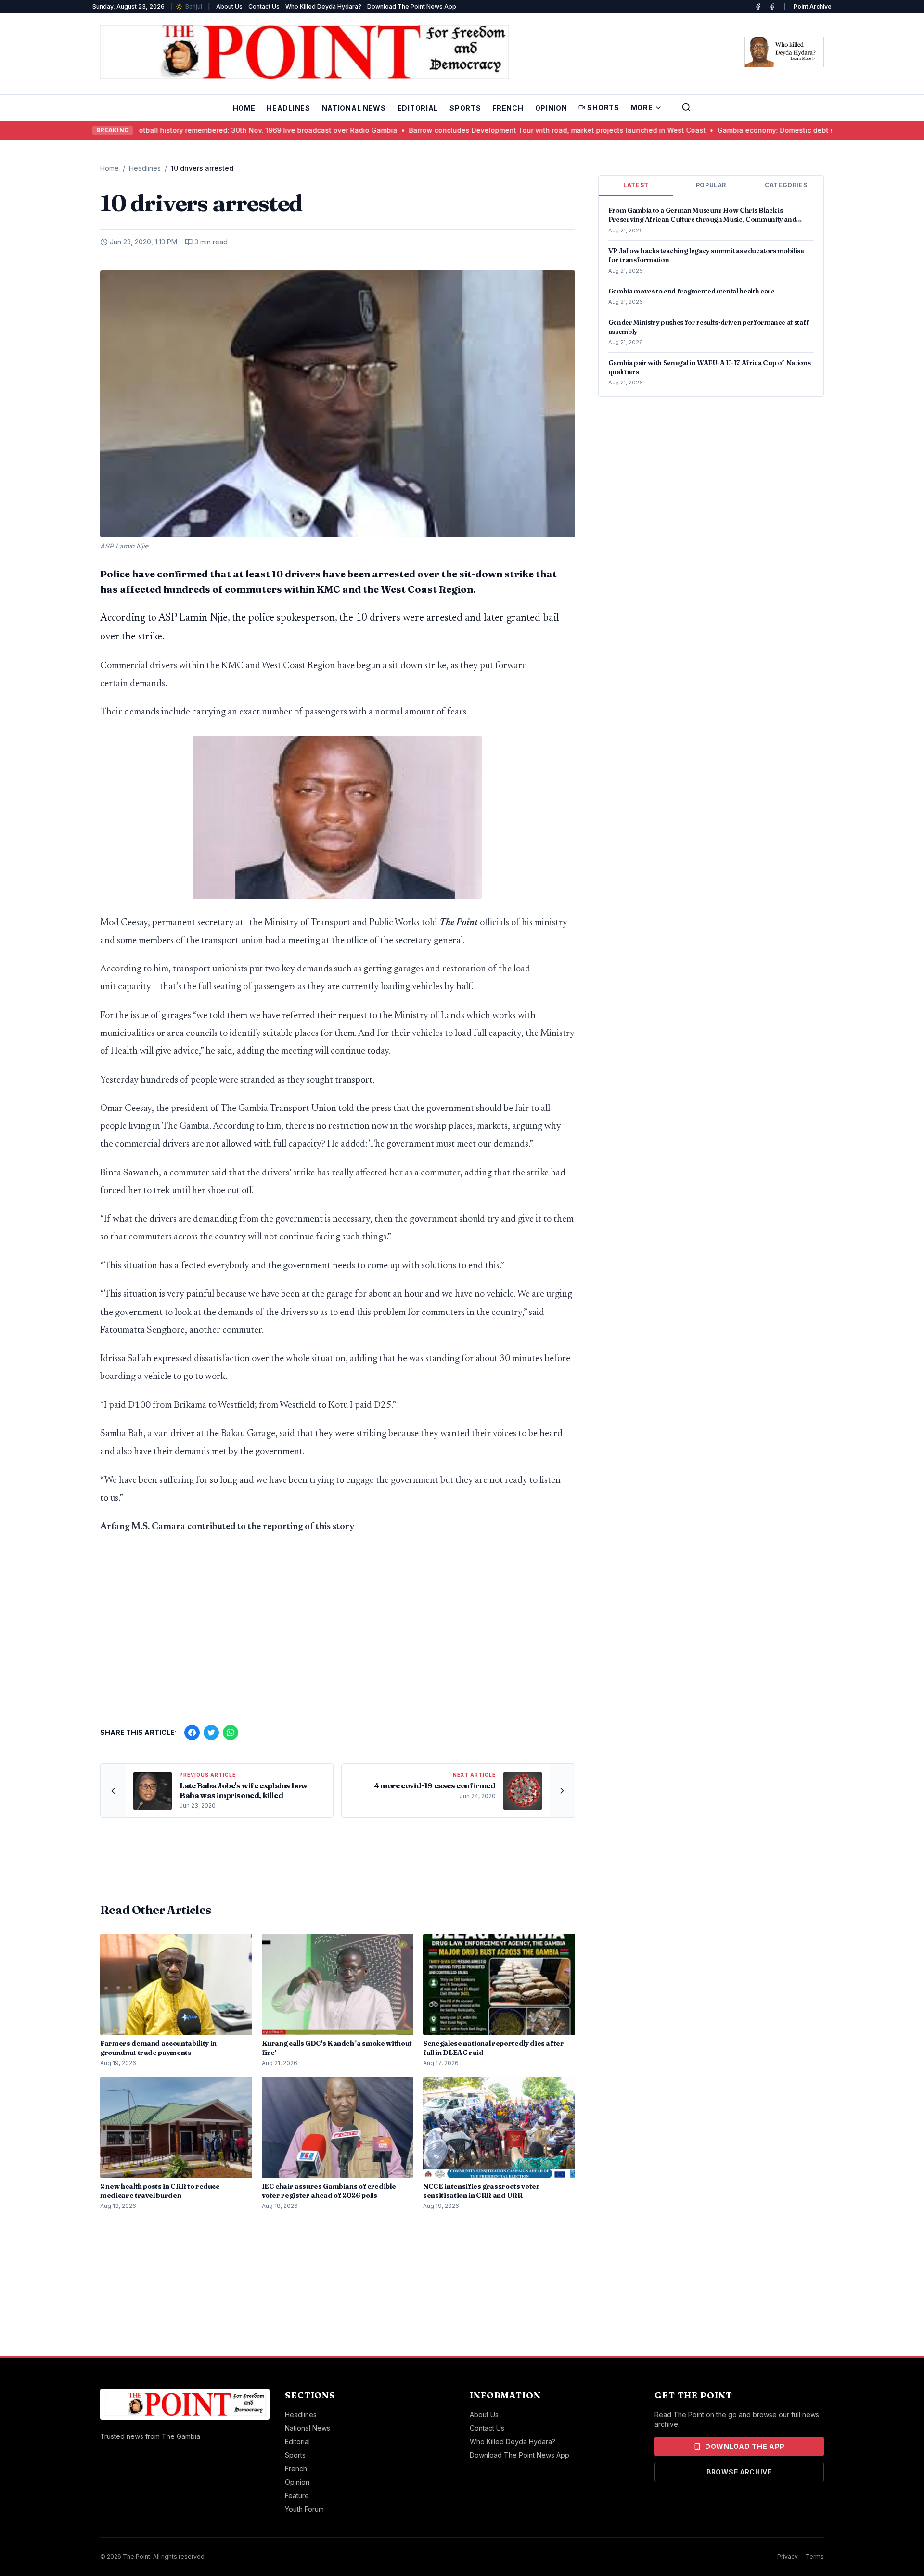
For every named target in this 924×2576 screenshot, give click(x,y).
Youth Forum (304, 2509)
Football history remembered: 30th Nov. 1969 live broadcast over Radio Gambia (207, 130)
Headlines (288, 108)
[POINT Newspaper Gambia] (758, 7)
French (508, 108)
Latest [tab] (636, 185)
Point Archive (813, 6)
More (642, 108)
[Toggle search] (686, 107)
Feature (297, 2495)
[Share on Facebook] (192, 1733)
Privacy (788, 2557)
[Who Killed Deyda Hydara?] (784, 52)
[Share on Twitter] (211, 1733)
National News (354, 108)
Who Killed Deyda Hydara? (323, 6)
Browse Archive (739, 2472)
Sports (465, 108)
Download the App (745, 2446)
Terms (815, 2557)
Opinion (551, 108)
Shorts (603, 108)
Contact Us (264, 6)
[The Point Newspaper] (772, 7)
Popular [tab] (711, 185)
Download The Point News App (412, 6)
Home (244, 108)
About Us (229, 6)
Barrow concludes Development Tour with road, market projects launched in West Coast (500, 130)
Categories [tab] (786, 185)
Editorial (418, 108)
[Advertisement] (338, 1626)
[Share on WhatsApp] (231, 1733)
